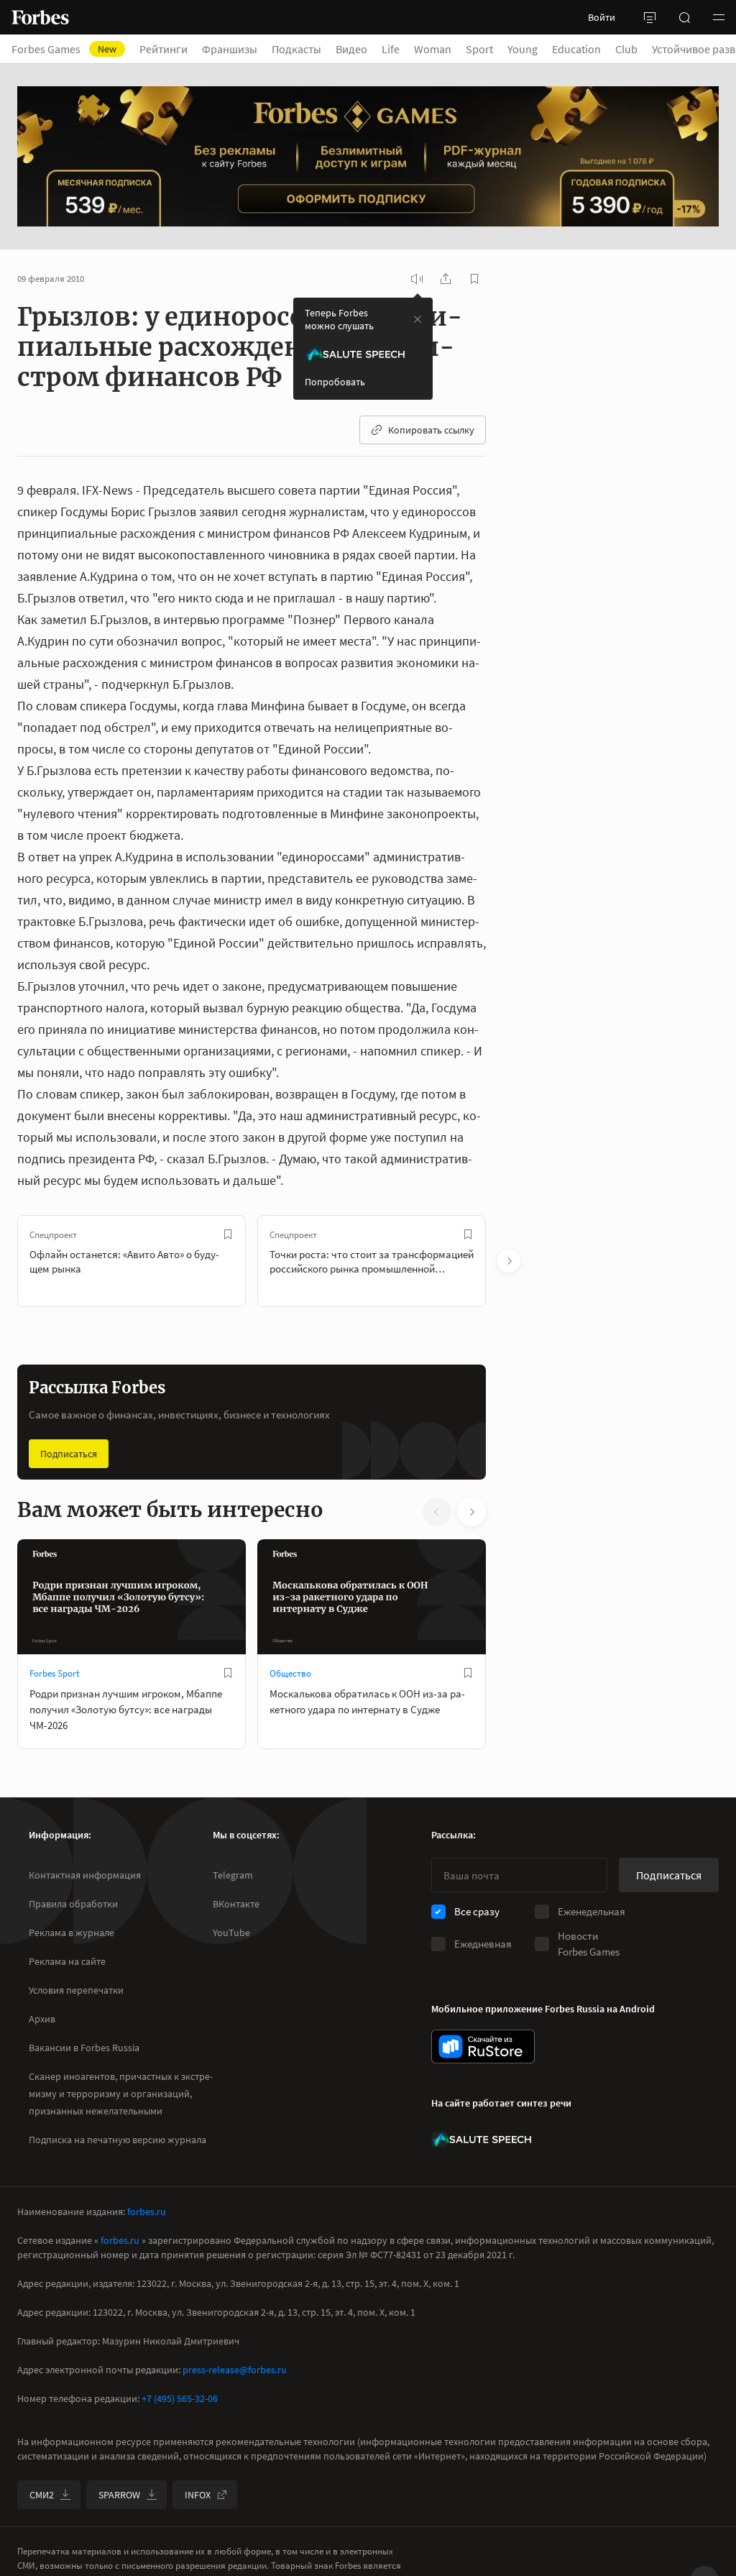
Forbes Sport (54, 1673)
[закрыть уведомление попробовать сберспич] (418, 319)
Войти (602, 17)
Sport (479, 49)
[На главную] (40, 17)
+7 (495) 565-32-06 (180, 2398)
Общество (290, 1673)
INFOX (198, 2495)
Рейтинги (164, 49)
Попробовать (335, 382)
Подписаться (69, 1454)
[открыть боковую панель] (650, 17)
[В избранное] (228, 1234)
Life (391, 49)
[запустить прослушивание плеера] (417, 279)
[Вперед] (509, 1261)
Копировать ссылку (431, 430)
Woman (433, 49)
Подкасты (296, 49)
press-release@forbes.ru (235, 2370)
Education (576, 49)
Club (626, 49)
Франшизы (230, 49)
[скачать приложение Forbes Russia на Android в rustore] (483, 2046)
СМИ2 (42, 2495)
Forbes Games (64, 49)
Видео (351, 49)
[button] (719, 17)
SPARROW (119, 2495)
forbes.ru (147, 2211)
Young (523, 49)
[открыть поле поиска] (684, 17)
